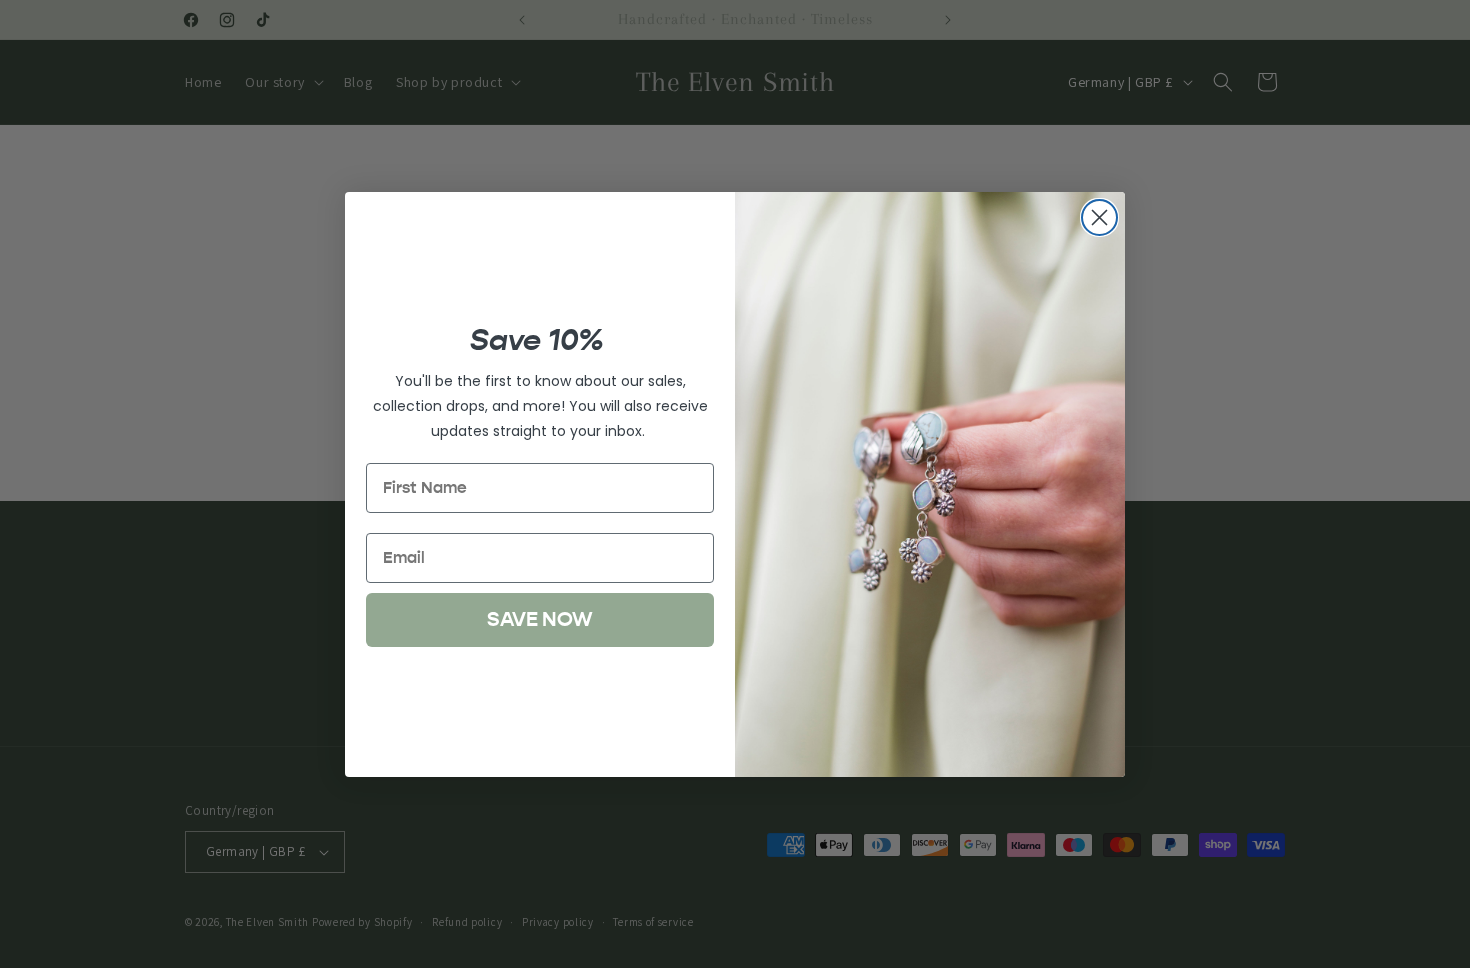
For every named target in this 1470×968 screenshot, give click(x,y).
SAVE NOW (540, 619)
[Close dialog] (1099, 217)
